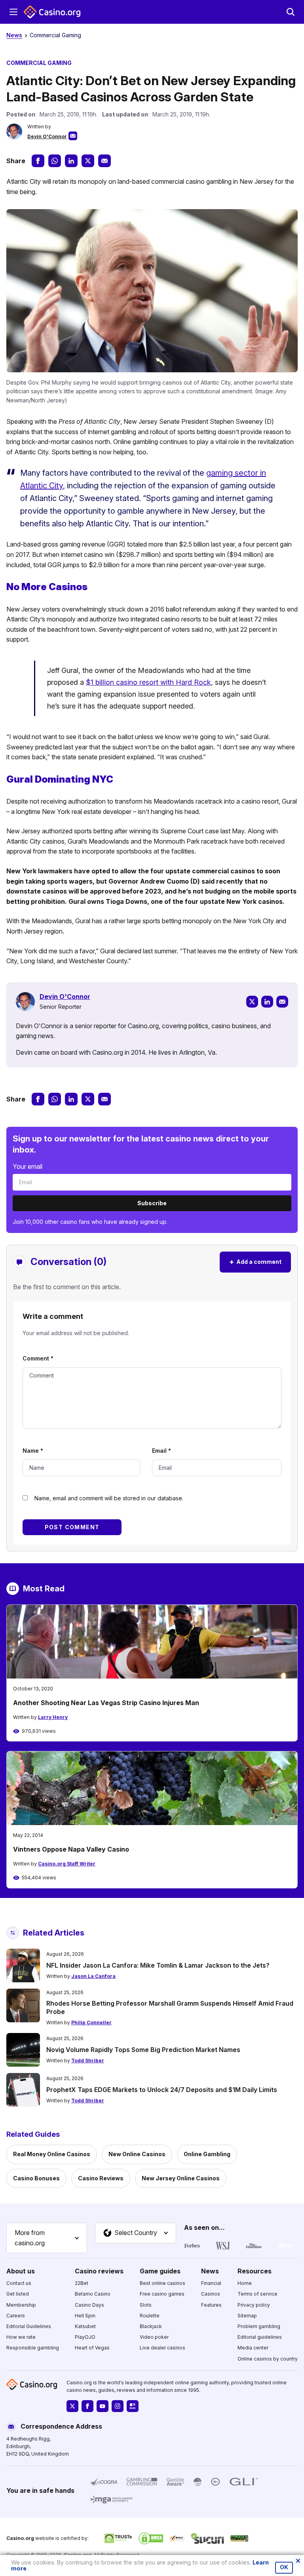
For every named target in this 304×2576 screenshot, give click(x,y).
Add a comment (255, 1262)
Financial (211, 2283)
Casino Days (89, 2305)
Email (161, 1451)
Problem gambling (259, 2326)
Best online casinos (162, 2283)
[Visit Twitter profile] (72, 2406)
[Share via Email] (104, 161)
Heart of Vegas (92, 2348)
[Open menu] (13, 12)
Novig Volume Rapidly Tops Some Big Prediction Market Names (143, 2050)
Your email (28, 1166)
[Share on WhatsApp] (55, 161)
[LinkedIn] (267, 1002)
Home (245, 2283)
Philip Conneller (91, 2023)
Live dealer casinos (162, 2348)
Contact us (19, 2283)
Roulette (150, 2316)
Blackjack (151, 2326)
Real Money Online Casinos (52, 2154)
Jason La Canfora (93, 1976)
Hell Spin (85, 2316)
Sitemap (247, 2316)
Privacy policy (254, 2305)
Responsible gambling (33, 2348)
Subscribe (152, 1203)
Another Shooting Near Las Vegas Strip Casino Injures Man (106, 1703)
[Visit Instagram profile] (118, 2406)
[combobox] (47, 2238)
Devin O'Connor (47, 136)
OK (284, 2567)
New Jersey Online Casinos (181, 2178)
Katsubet (85, 2326)
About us (21, 2271)
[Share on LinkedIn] (71, 161)
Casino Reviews (101, 2178)
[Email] (282, 1002)
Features (211, 2305)
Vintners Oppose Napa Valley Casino (71, 1849)
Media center (253, 2348)
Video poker (154, 2337)
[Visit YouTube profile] (103, 2406)
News (14, 35)
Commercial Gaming (55, 35)
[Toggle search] (291, 12)
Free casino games (162, 2294)
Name (33, 1451)
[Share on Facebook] (38, 161)
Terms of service (257, 2294)
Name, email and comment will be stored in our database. (109, 1498)
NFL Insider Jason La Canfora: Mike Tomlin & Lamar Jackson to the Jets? (158, 1965)
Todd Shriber (88, 2061)
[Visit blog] (133, 2406)
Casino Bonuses (36, 2178)
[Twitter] (252, 1002)
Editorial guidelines (260, 2337)
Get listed (18, 2294)
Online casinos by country (268, 2359)
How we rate (21, 2337)
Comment (38, 1358)
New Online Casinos (137, 2154)
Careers (16, 2316)
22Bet (82, 2283)
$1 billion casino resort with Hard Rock (148, 682)
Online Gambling (207, 2154)
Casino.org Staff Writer (67, 1864)
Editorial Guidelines (29, 2326)
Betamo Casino (93, 2294)
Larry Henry (53, 1717)
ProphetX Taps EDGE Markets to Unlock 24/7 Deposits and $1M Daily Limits (162, 2090)
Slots (146, 2305)
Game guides (160, 2271)
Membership (21, 2305)
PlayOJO (85, 2337)
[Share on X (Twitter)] (88, 161)
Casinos (211, 2294)
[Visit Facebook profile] (87, 2406)
